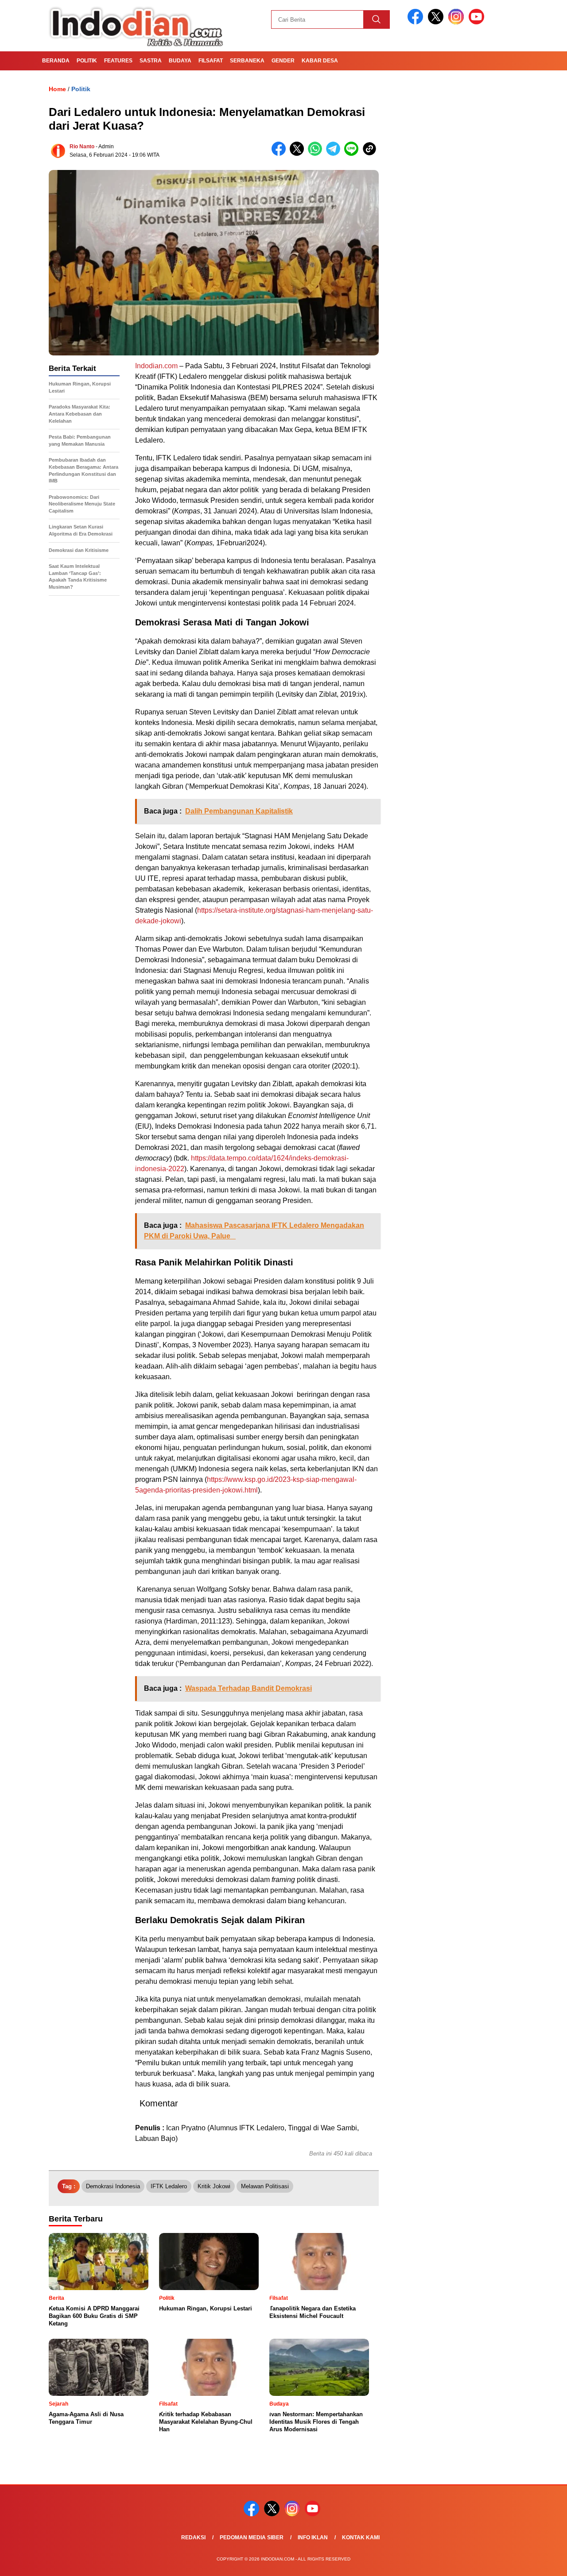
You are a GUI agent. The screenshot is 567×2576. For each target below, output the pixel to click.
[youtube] (478, 22)
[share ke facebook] (281, 154)
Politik (87, 61)
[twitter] (437, 22)
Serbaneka (247, 61)
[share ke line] (353, 154)
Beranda (56, 61)
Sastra (151, 61)
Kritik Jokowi (214, 2186)
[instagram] (458, 22)
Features (118, 61)
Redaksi (193, 2537)
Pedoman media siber (252, 2537)
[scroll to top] (543, 2562)
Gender (283, 61)
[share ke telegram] (335, 154)
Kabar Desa (320, 61)
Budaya (180, 61)
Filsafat (211, 61)
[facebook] (417, 22)
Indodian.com (156, 366)
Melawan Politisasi (265, 2186)
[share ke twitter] (299, 154)
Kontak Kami (361, 2537)
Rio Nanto (82, 147)
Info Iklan (313, 2537)
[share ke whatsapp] (317, 154)
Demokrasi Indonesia (113, 2186)
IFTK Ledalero (169, 2186)
